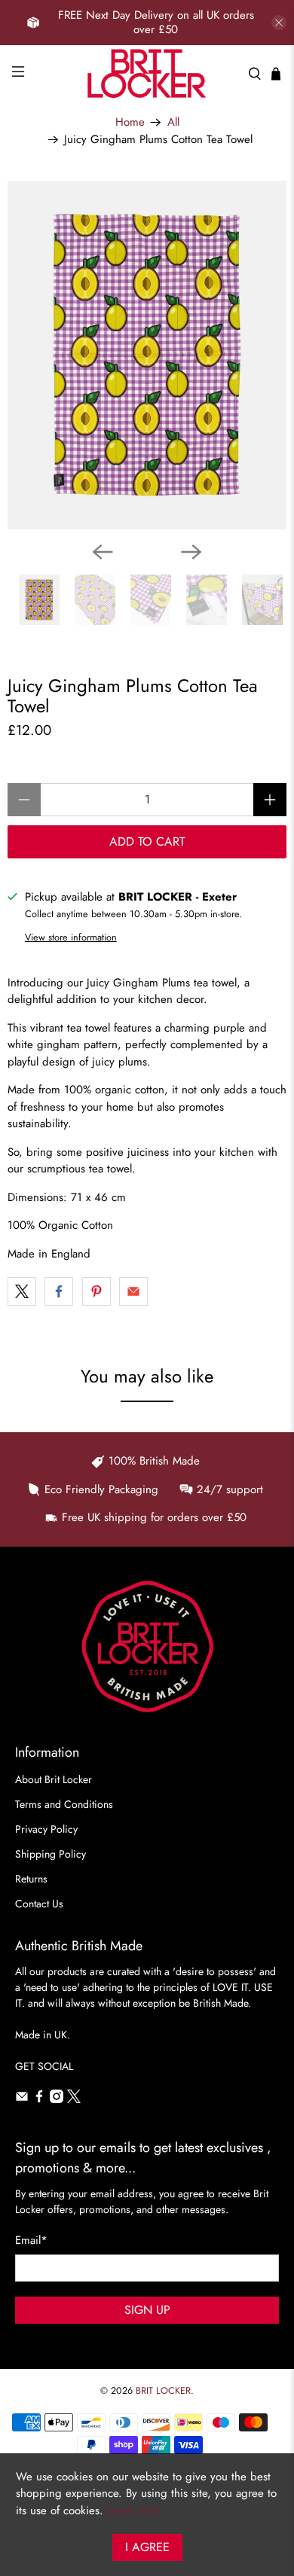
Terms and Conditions (64, 1804)
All (173, 122)
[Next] (191, 552)
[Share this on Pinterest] (96, 1291)
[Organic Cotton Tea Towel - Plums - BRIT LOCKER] (147, 355)
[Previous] (103, 552)
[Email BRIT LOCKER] (22, 2099)
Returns (31, 1879)
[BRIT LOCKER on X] (74, 2099)
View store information (71, 937)
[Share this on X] (22, 1291)
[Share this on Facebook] (59, 1291)
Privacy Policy (46, 1829)
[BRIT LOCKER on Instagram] (57, 2099)
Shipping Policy (51, 1854)
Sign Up (147, 2310)
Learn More (135, 2510)
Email (31, 2240)
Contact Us (39, 1904)
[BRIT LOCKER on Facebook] (39, 2099)
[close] (279, 23)
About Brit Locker (54, 1779)
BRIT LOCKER (163, 2391)
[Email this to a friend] (133, 1291)
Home (130, 122)
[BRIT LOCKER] (147, 73)
